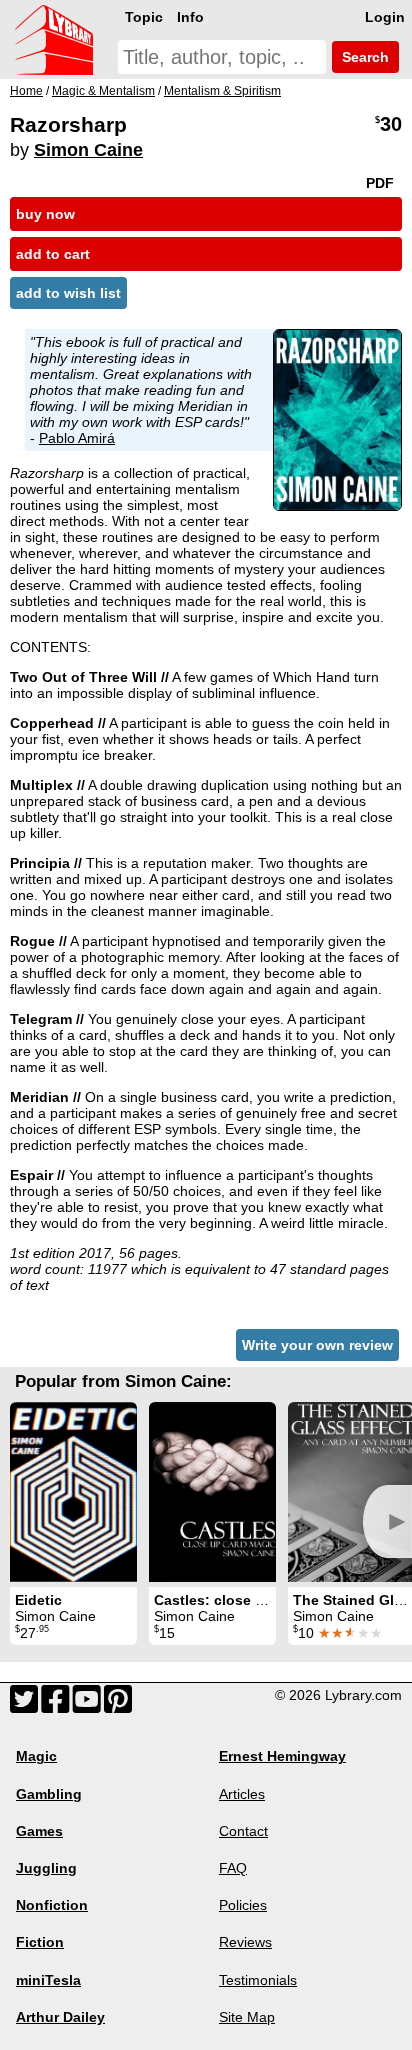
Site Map (247, 2017)
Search (363, 57)
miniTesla (48, 1980)
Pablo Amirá (77, 438)
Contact (243, 1831)
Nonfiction (52, 1905)
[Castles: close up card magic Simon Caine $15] (212, 1492)
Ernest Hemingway (282, 1756)
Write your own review (317, 1345)
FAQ (233, 1868)
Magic (36, 1756)
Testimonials (258, 1980)
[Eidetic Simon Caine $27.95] (73, 1492)
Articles (242, 1794)
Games (39, 1831)
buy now (45, 214)
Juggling (46, 1868)
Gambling (49, 1794)
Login (385, 17)
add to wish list (68, 293)
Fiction (40, 1942)
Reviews (245, 1942)
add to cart (53, 254)
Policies (243, 1905)
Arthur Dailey (60, 2017)
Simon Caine (88, 150)
